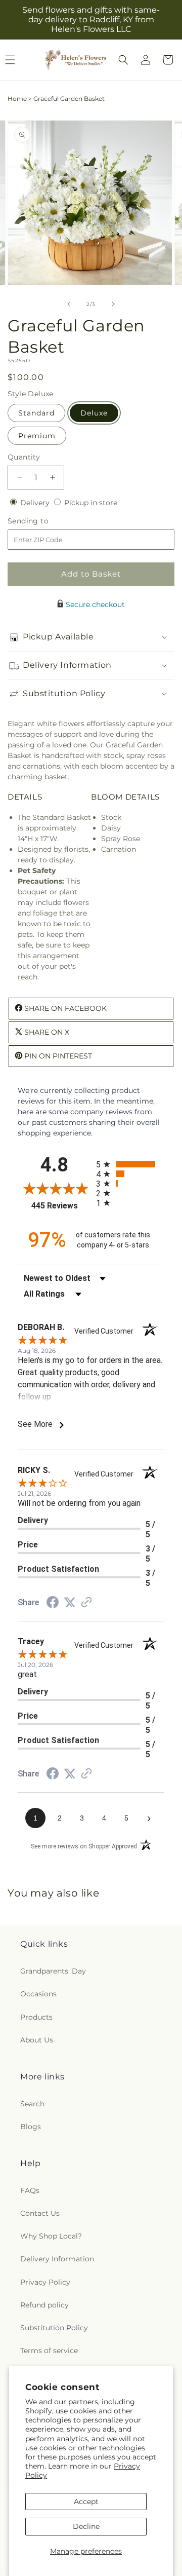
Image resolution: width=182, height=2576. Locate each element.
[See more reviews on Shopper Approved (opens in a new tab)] (86, 1603)
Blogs (31, 2127)
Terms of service (49, 2351)
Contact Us (40, 2213)
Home (17, 99)
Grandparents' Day (53, 1971)
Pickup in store (91, 503)
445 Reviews (61, 1206)
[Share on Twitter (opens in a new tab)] (70, 1603)
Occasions (38, 1994)
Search (32, 2104)
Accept (86, 2502)
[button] (123, 60)
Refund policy (44, 2305)
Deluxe (94, 413)
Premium (37, 436)
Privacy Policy (45, 2282)
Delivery (36, 503)
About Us (37, 2040)
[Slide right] (113, 304)
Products (36, 2017)
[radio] (130, 1164)
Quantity (24, 457)
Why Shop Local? (51, 2236)
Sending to (43, 521)
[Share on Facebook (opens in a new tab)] (53, 1604)
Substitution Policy (54, 2328)
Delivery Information (57, 2259)
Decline (86, 2526)
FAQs (30, 2190)
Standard (36, 413)
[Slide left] (69, 304)
